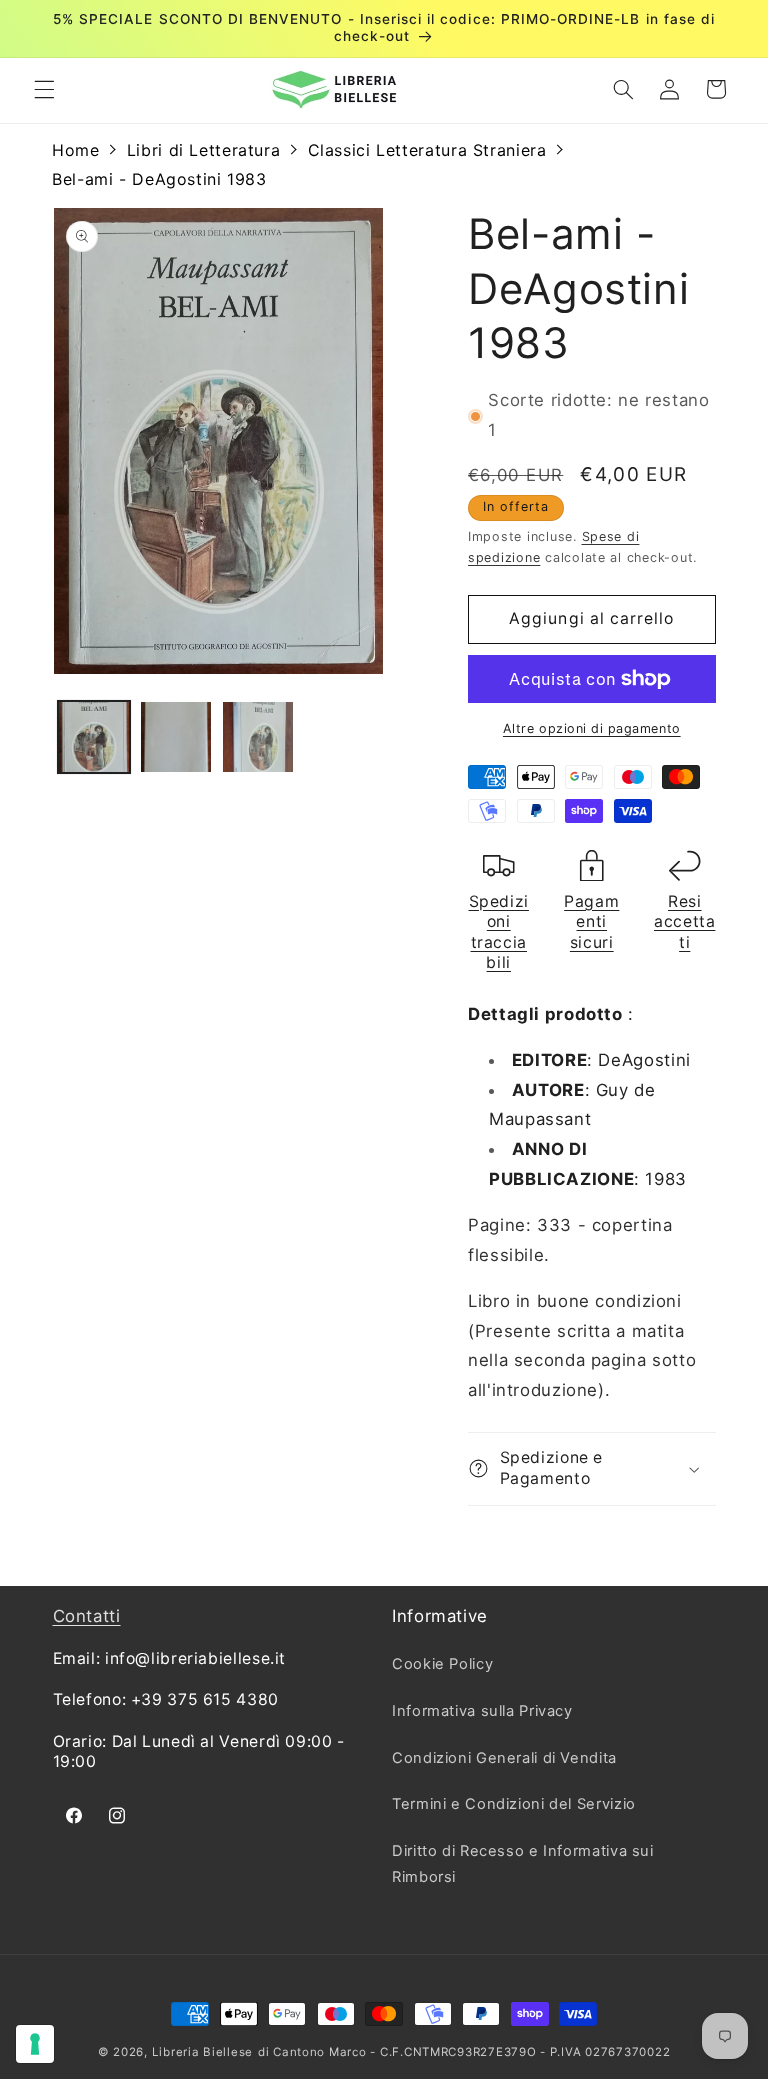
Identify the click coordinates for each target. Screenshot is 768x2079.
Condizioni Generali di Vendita (504, 1758)
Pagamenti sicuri (591, 922)
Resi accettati (684, 922)
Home (76, 150)
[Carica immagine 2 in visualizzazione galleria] (176, 737)
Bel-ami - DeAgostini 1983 (159, 179)
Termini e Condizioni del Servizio (514, 1804)
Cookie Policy (442, 1664)
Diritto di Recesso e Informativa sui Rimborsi (523, 1864)
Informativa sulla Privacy (482, 1711)
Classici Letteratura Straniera (427, 150)
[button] (44, 89)
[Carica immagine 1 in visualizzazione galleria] (94, 737)
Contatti (87, 1616)
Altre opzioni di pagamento (592, 728)
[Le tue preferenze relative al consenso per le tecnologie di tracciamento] (35, 2044)
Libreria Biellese (203, 2052)
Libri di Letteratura (204, 150)
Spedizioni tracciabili (499, 932)
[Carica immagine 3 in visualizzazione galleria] (258, 737)
